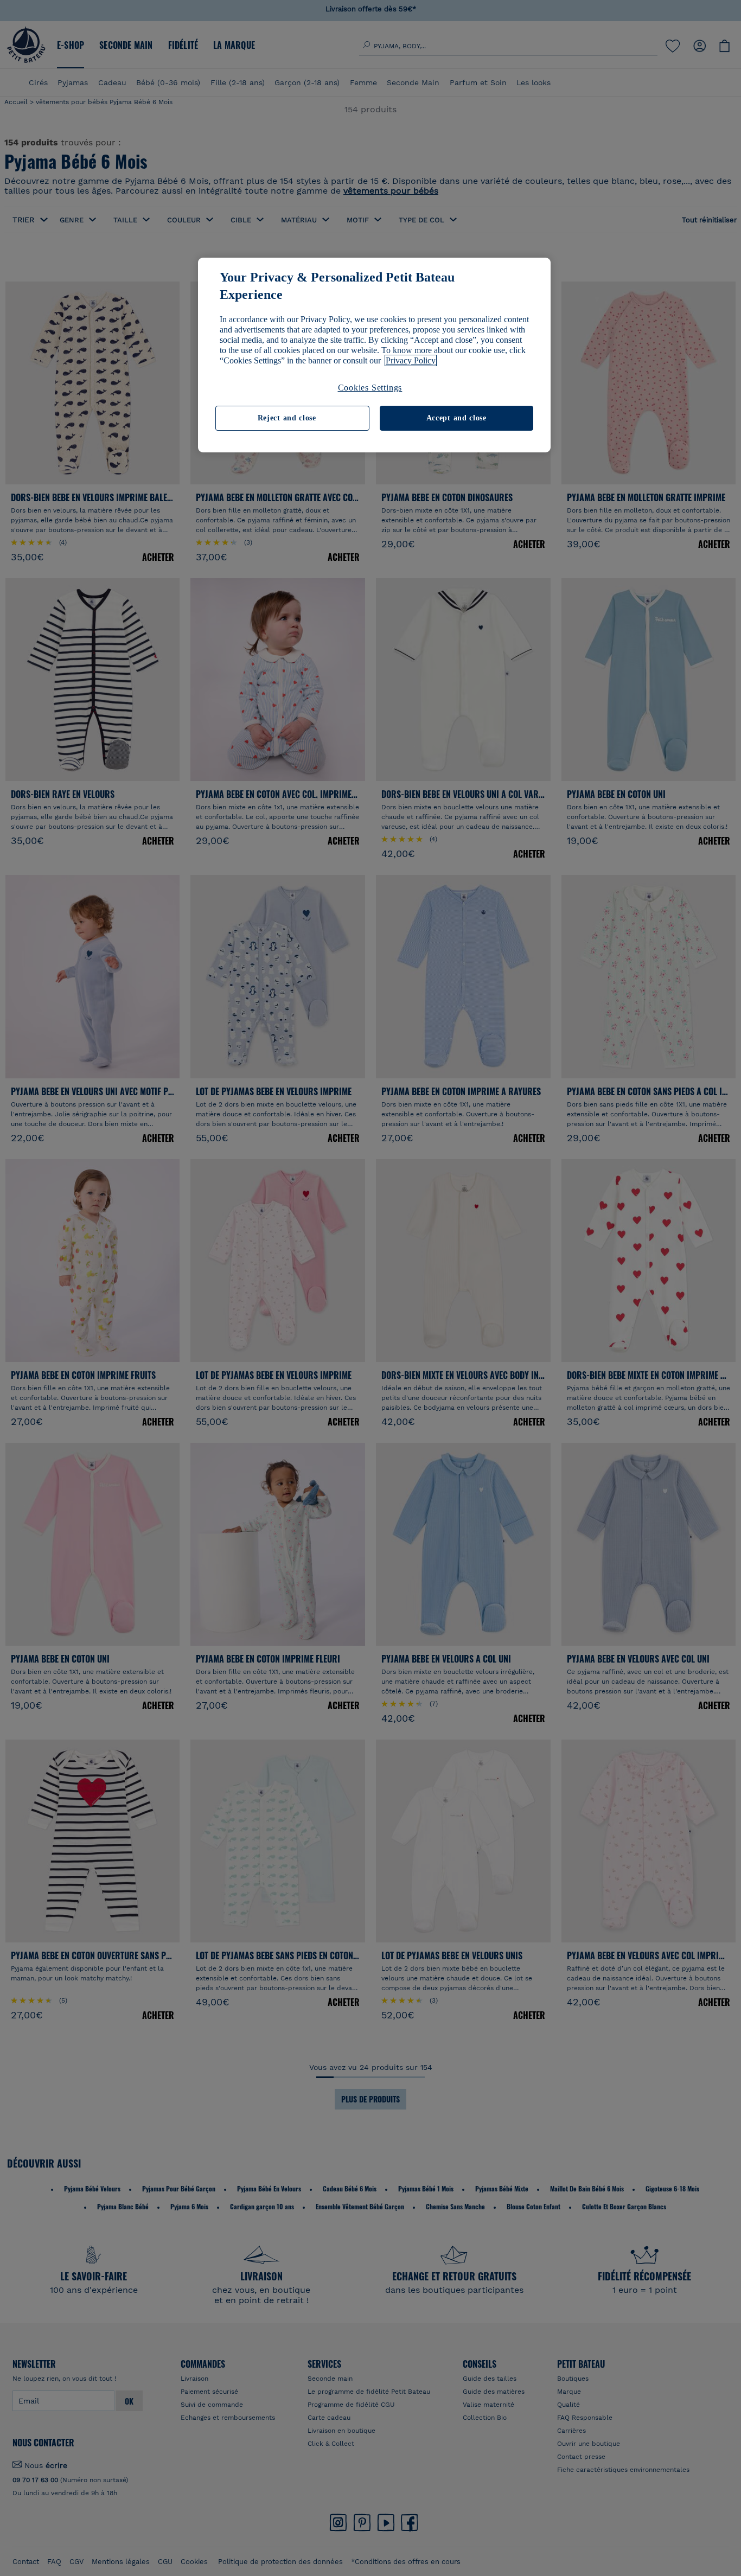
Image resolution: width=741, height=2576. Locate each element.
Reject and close (287, 418)
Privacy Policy (411, 360)
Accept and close (456, 418)
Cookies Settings (370, 388)
